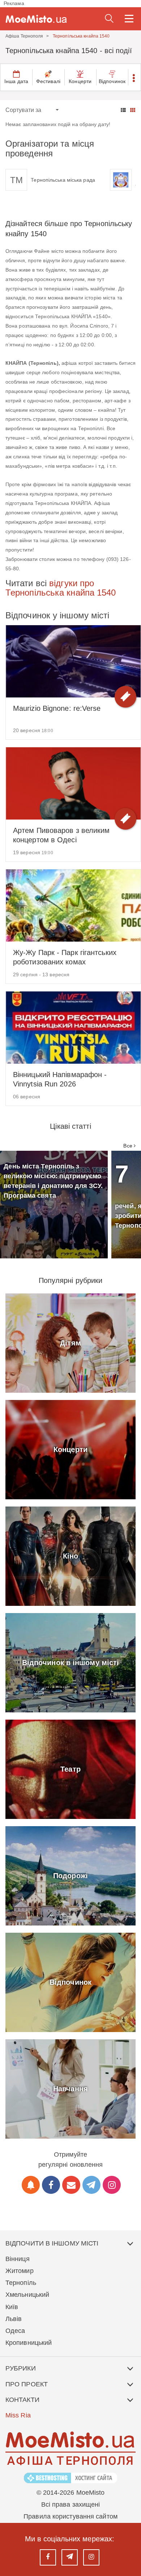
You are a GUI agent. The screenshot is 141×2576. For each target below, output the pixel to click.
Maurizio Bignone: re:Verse (57, 708)
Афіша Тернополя (24, 36)
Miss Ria (18, 2415)
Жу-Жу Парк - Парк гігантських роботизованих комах (65, 957)
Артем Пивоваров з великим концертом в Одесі (61, 835)
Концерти (80, 81)
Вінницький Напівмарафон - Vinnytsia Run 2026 (60, 1079)
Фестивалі (48, 81)
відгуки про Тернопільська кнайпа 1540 (61, 588)
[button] (134, 77)
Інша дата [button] (16, 81)
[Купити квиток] (125, 697)
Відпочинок (112, 81)
